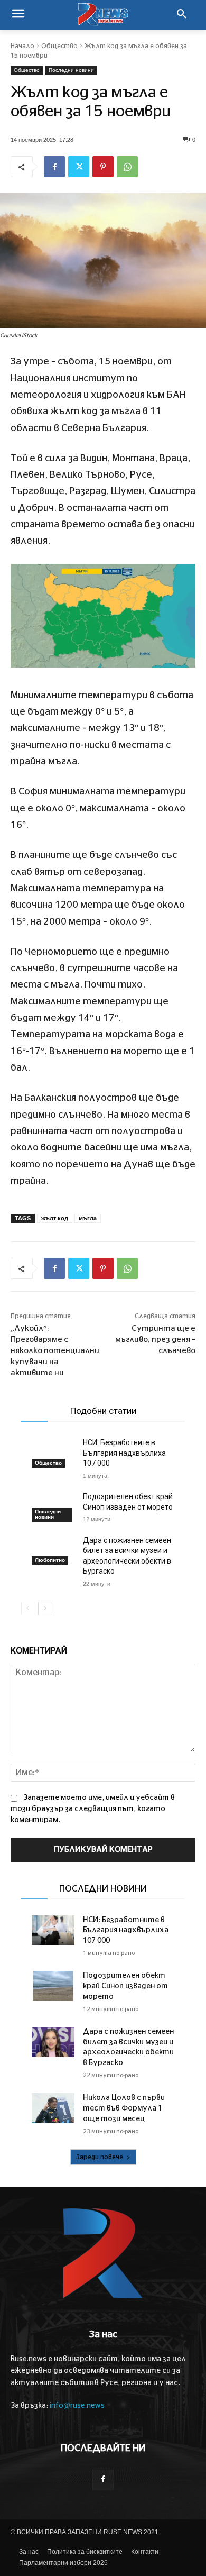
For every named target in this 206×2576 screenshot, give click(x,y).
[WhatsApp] (127, 167)
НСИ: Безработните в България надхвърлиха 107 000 (124, 1453)
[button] (182, 15)
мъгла (88, 1218)
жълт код (55, 1218)
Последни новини (71, 70)
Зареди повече (100, 2157)
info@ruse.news (77, 2406)
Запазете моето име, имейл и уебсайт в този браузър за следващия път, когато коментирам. (93, 1809)
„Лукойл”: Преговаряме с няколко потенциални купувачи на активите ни (55, 1351)
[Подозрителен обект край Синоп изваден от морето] (53, 1507)
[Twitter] (79, 167)
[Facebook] (54, 167)
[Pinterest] (103, 167)
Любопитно (50, 1560)
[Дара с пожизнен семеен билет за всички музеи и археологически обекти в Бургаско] (53, 1551)
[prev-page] (28, 1609)
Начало (22, 46)
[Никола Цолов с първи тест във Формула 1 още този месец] (53, 2108)
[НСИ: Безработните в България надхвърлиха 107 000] (53, 1453)
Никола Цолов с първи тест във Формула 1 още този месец (124, 2108)
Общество (59, 46)
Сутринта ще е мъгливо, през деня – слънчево (155, 1340)
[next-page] (45, 1609)
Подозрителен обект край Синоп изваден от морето (125, 1986)
